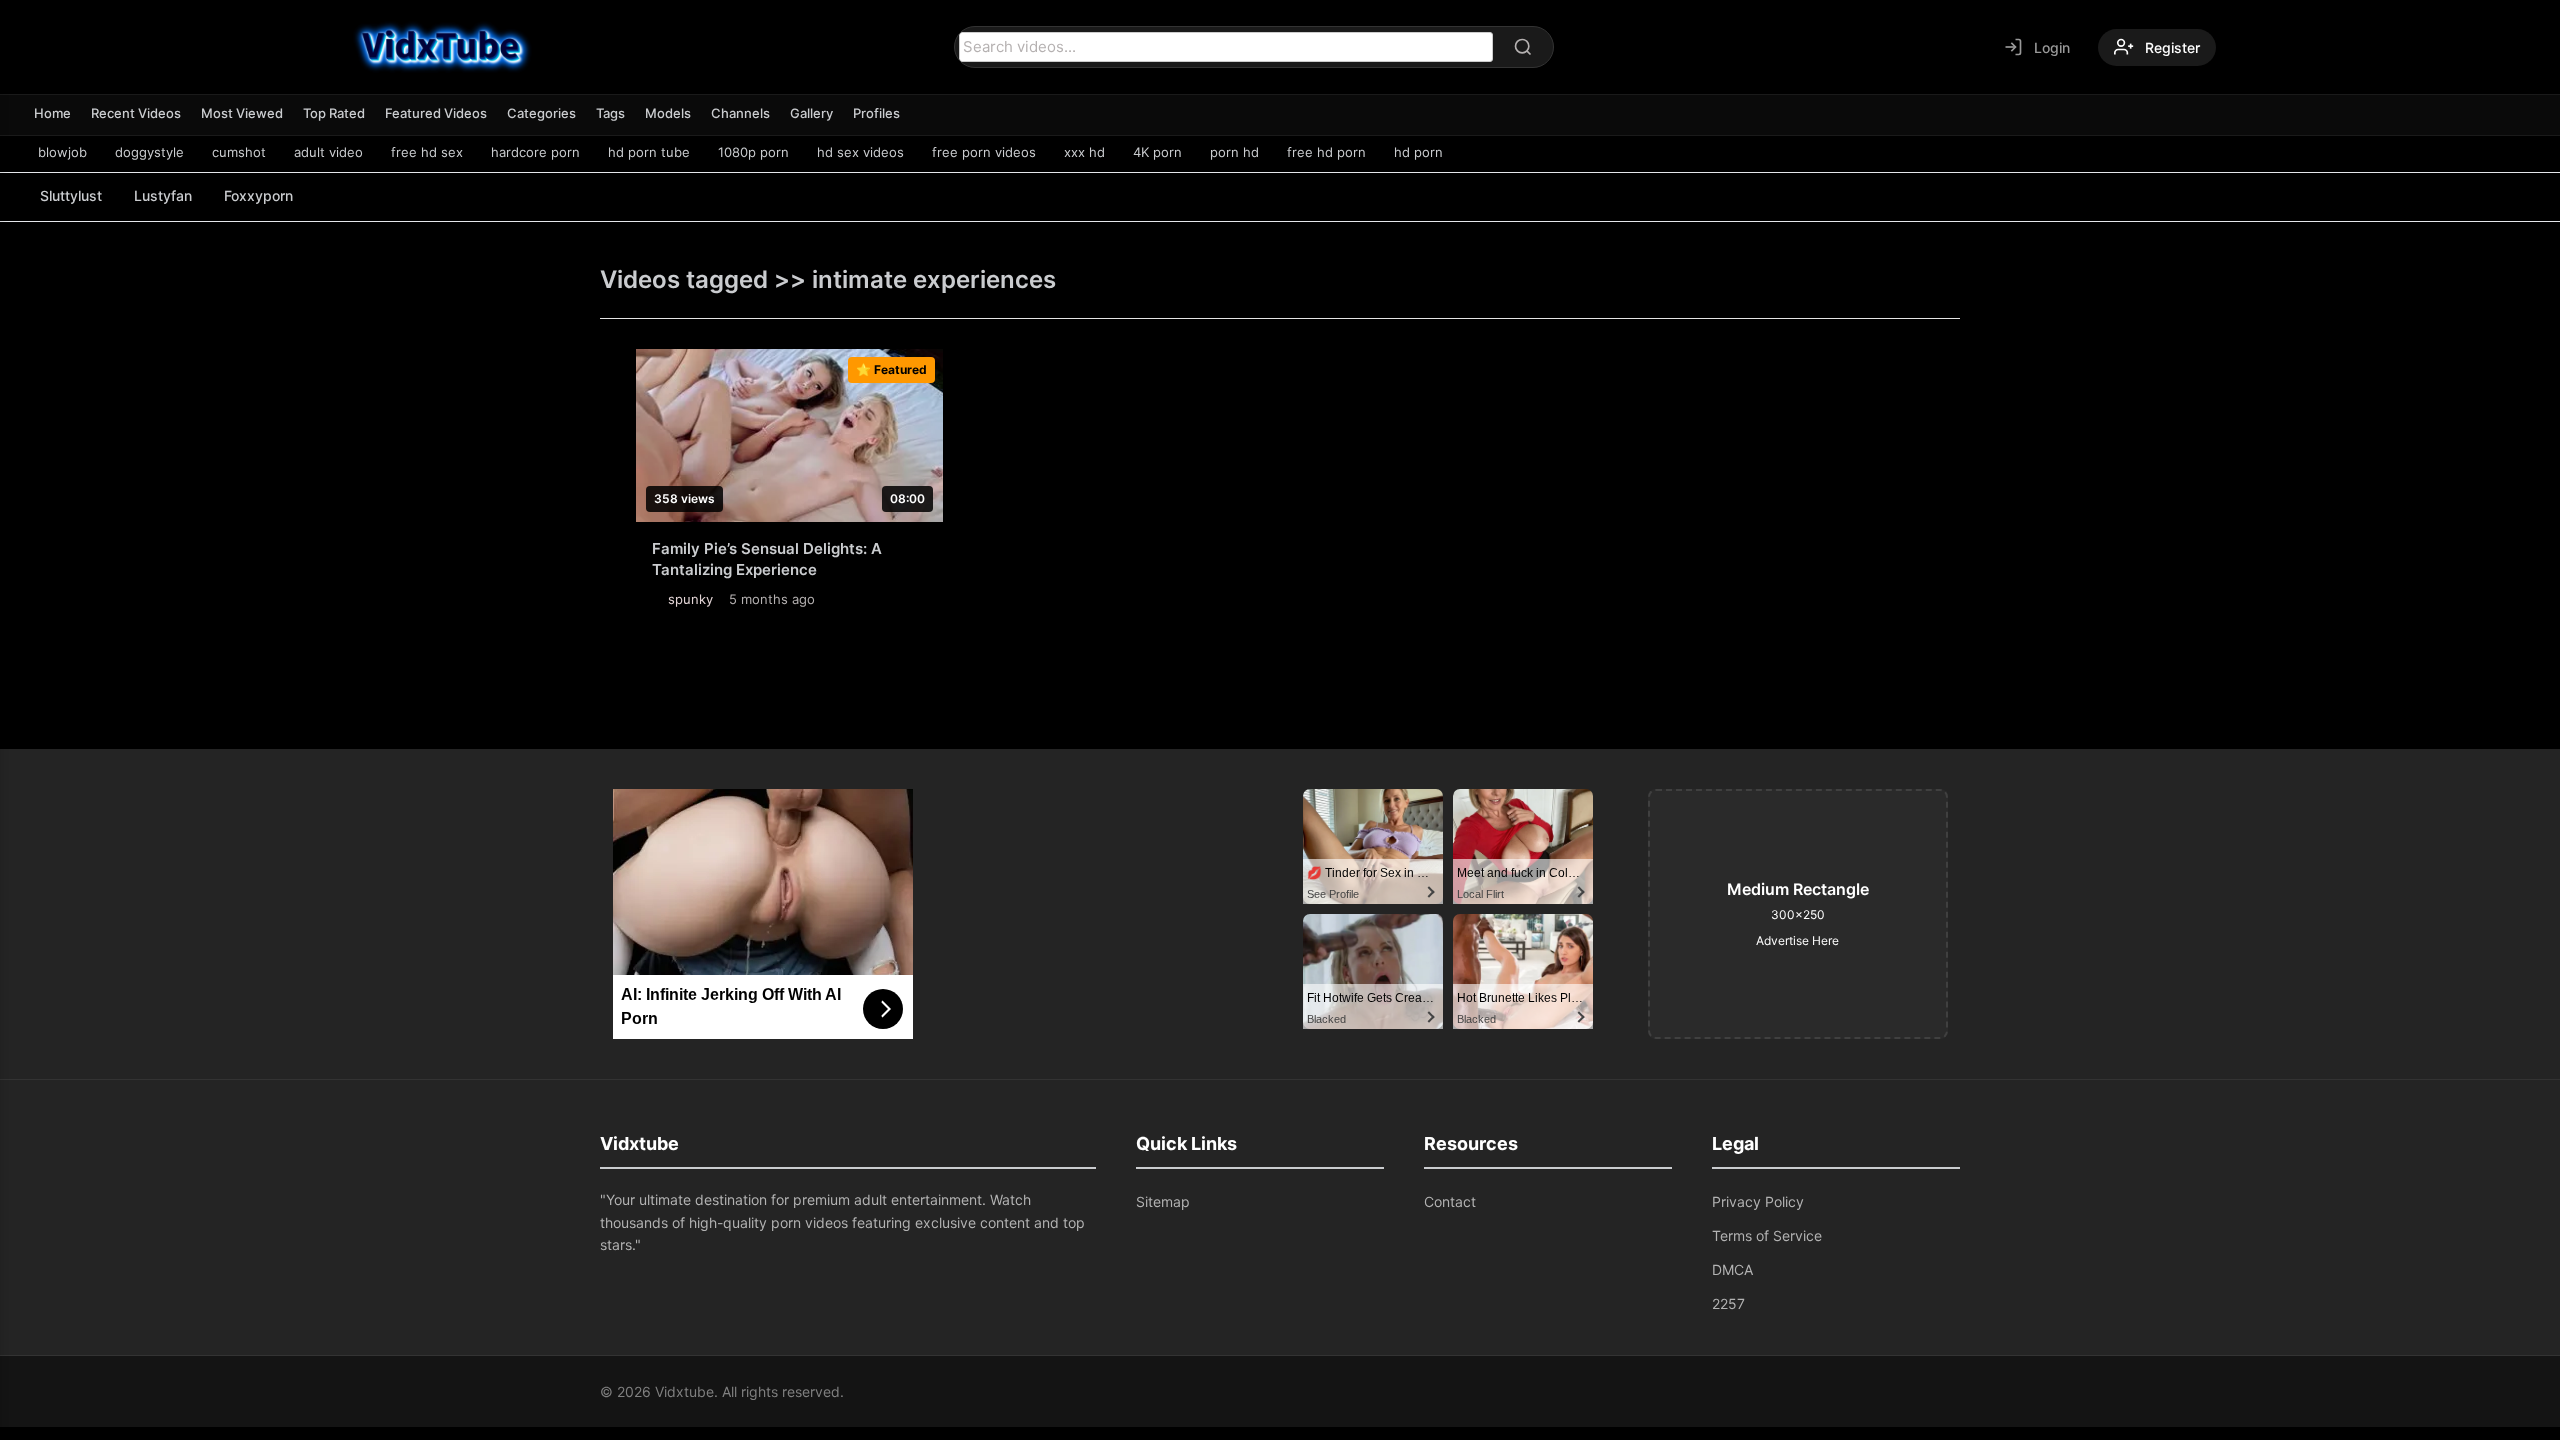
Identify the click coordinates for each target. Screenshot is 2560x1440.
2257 (1728, 1303)
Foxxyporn (258, 195)
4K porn (1157, 152)
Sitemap (1163, 1201)
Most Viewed (242, 113)
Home (52, 113)
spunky (690, 599)
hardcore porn (535, 152)
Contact (1450, 1201)
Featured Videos (436, 113)
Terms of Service (1767, 1235)
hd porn (1418, 152)
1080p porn (753, 152)
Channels (740, 113)
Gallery (811, 113)
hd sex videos (860, 152)
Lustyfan (163, 195)
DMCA (1732, 1269)
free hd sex (427, 152)
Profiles (876, 113)
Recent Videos (136, 113)
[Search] (1523, 47)
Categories (541, 113)
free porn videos (984, 152)
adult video (328, 152)
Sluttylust (71, 195)
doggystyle (149, 152)
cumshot (239, 152)
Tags (610, 113)
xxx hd (1084, 152)
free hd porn (1326, 152)
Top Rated (334, 113)
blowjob (62, 152)
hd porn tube (649, 152)
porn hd (1234, 152)
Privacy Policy (1758, 1201)
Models (668, 113)
